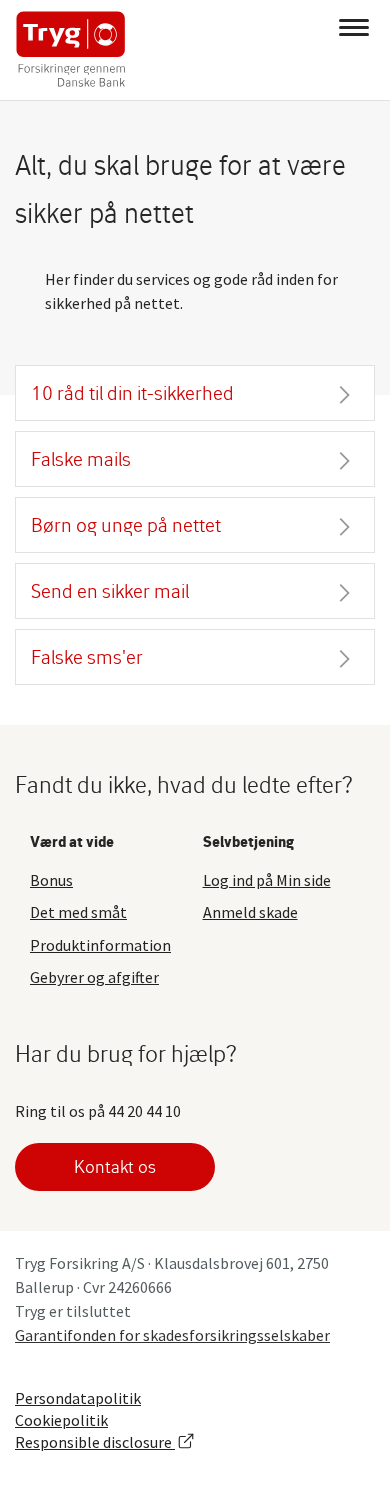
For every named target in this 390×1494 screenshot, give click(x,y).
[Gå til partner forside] (67, 50)
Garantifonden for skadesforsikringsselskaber (172, 1335)
